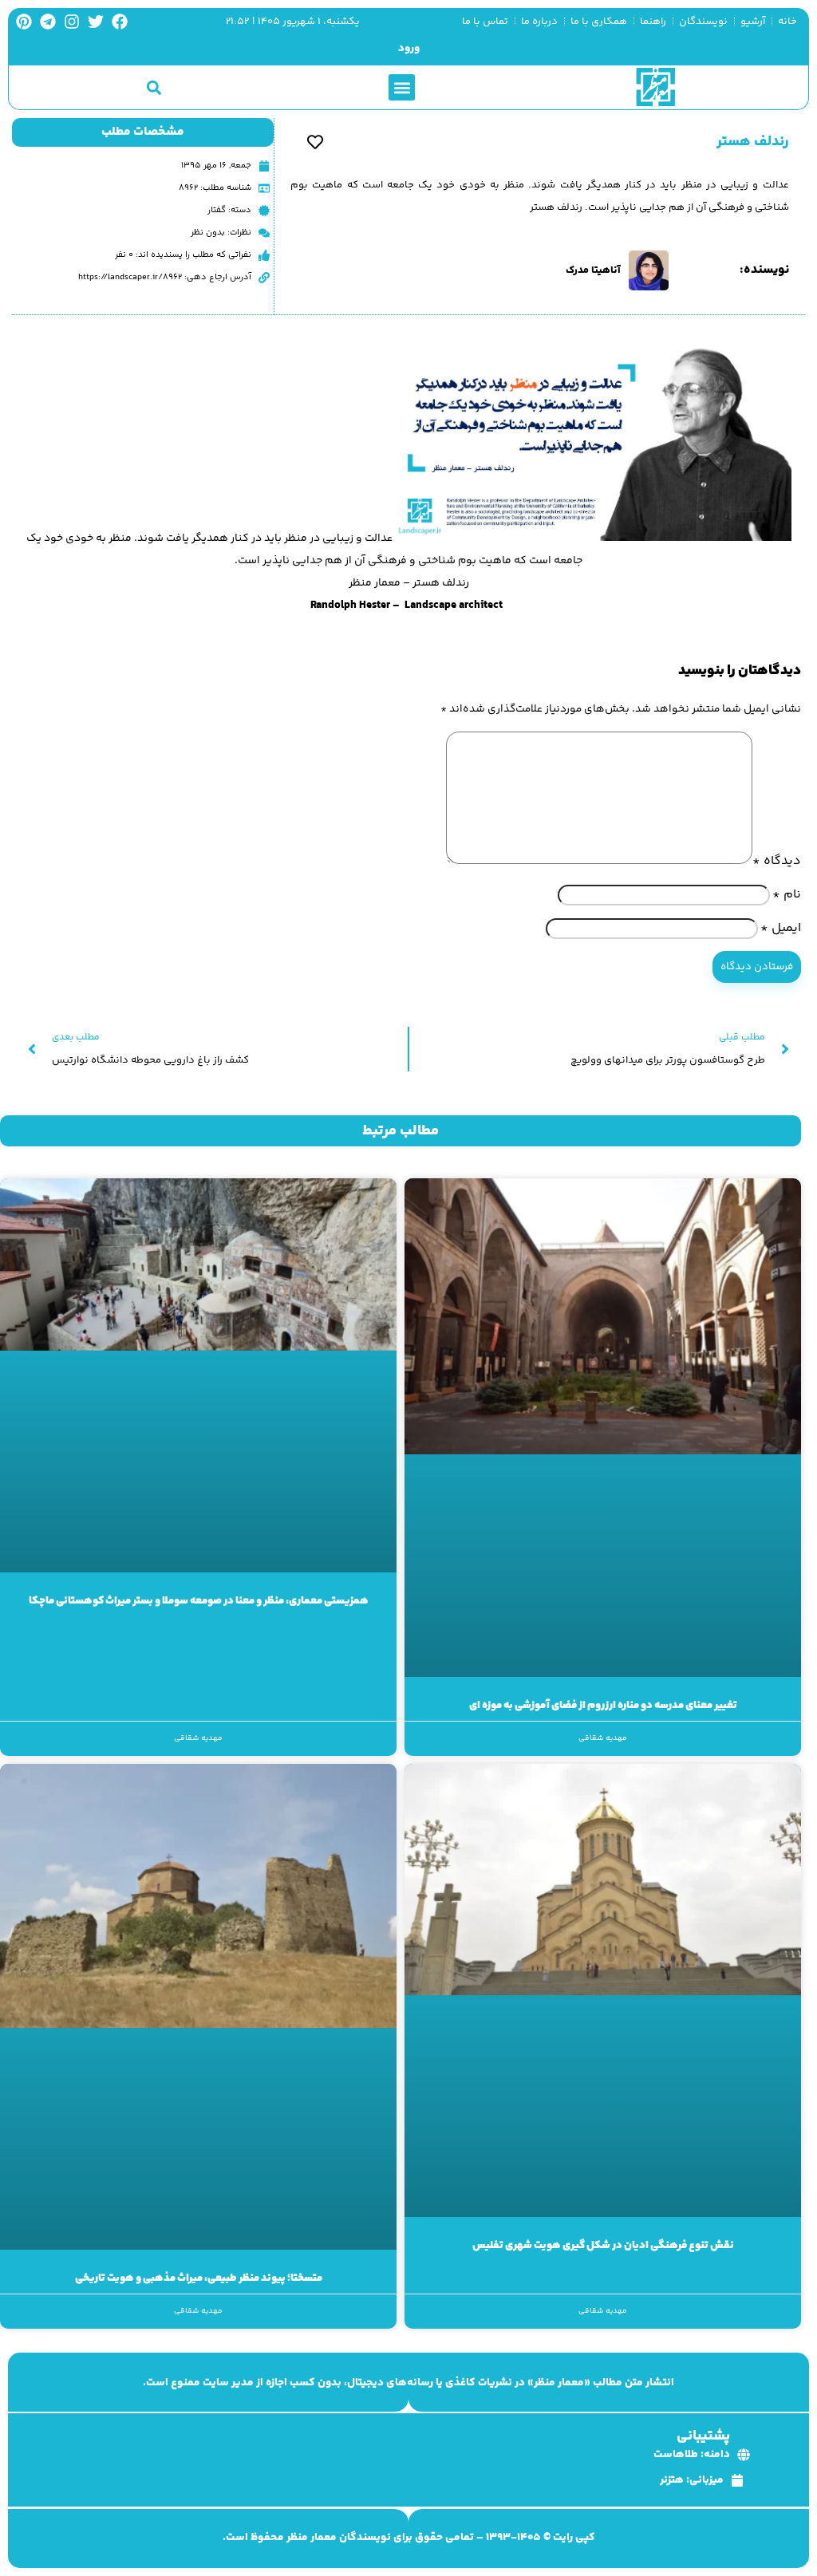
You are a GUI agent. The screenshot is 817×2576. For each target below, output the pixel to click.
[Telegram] (48, 22)
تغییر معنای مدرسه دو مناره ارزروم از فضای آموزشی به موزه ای (603, 1706)
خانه (787, 22)
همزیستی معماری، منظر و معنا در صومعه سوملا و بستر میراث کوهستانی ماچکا (199, 1601)
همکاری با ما (599, 22)
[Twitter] (96, 22)
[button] (402, 87)
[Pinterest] (24, 22)
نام (787, 895)
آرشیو (753, 22)
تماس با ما (485, 22)
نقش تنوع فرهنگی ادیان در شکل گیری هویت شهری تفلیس (603, 2246)
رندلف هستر (753, 142)
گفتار (217, 210)
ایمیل (781, 928)
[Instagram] (72, 22)
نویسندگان (703, 22)
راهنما (653, 22)
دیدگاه (777, 861)
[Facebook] (120, 22)
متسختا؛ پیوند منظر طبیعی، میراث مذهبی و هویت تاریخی (199, 2278)
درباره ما (539, 22)
